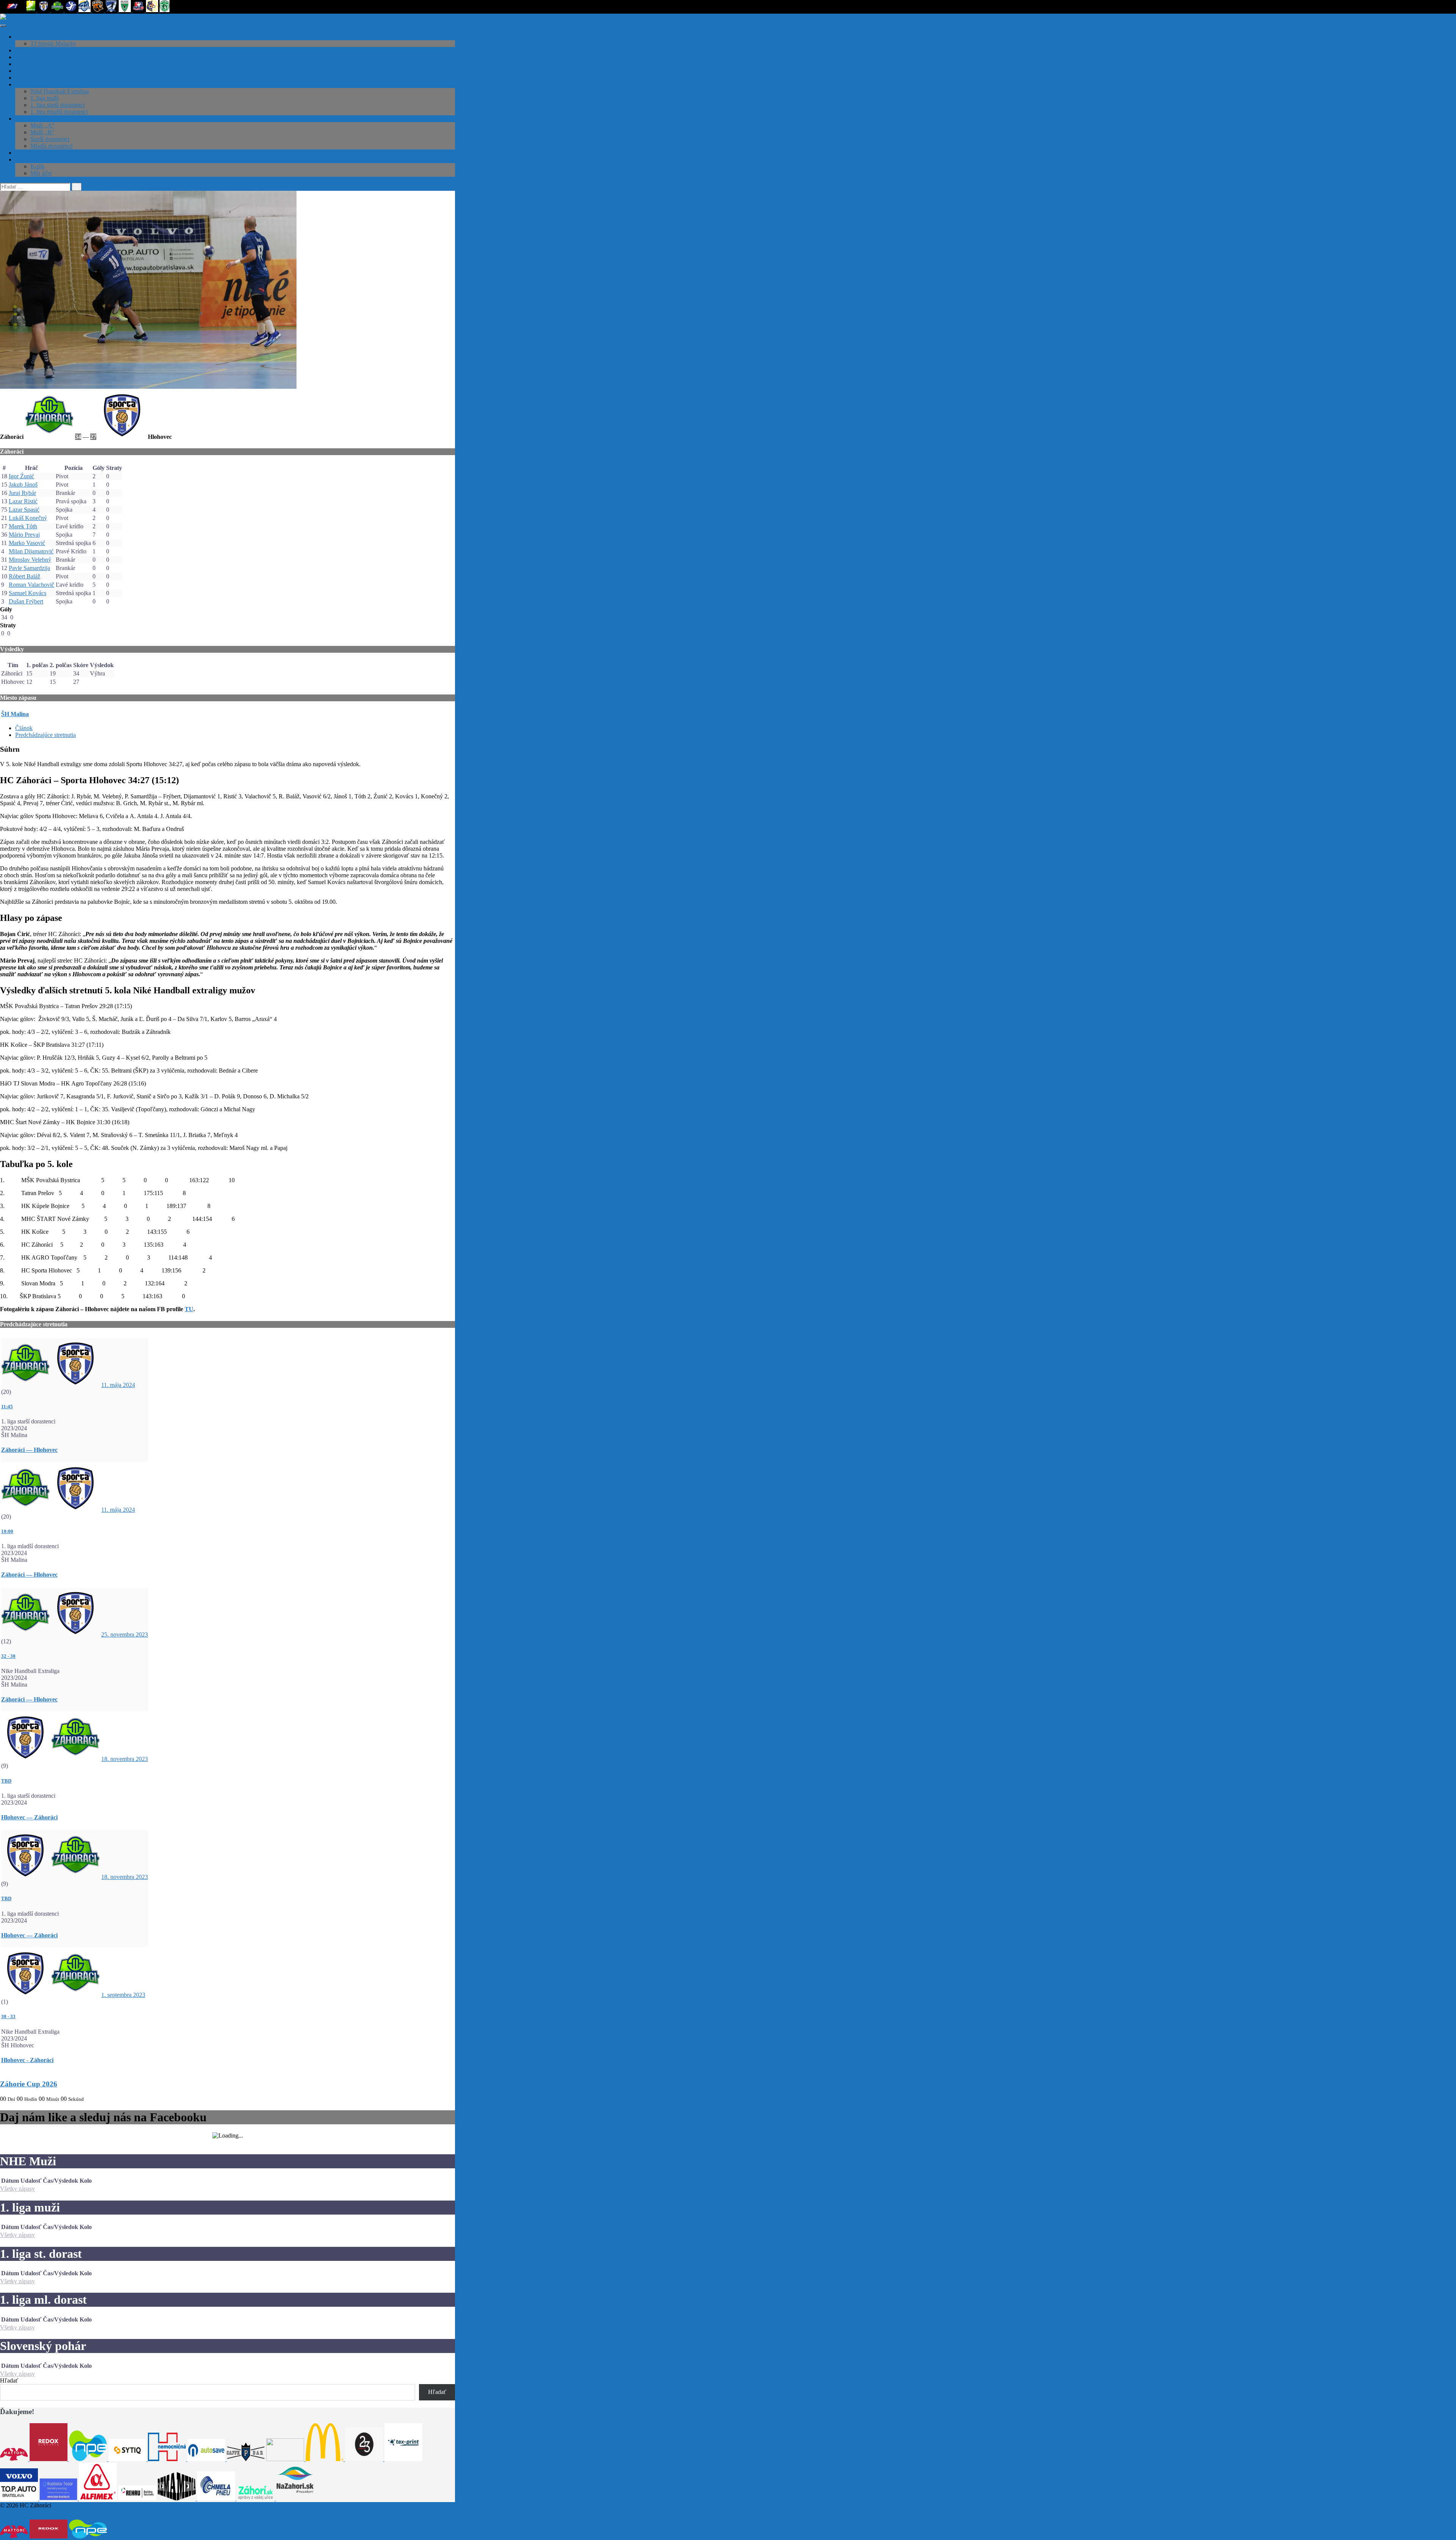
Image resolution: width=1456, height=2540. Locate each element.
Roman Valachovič (31, 585)
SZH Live (27, 78)
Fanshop (25, 159)
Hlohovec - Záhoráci (27, 2060)
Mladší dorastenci (51, 146)
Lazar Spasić (24, 510)
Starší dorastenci (50, 139)
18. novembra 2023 (125, 1759)
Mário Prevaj (24, 535)
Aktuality (26, 64)
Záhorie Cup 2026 (29, 2084)
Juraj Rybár (22, 493)
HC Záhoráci (31, 37)
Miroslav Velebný (30, 560)
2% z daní (27, 57)
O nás (22, 50)
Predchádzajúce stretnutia (45, 735)
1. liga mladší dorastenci (59, 112)
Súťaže (24, 84)
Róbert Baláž (24, 576)
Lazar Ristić (23, 501)
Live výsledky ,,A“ (38, 71)
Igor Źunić (21, 476)
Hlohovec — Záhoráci (29, 1817)
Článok (24, 728)
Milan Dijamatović (31, 551)
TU (189, 1309)
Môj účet (41, 173)
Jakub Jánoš (23, 485)
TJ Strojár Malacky (53, 43)
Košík (38, 166)
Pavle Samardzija (29, 568)
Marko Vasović (27, 543)
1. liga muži (44, 98)
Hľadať (9, 2381)
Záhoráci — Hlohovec (29, 1450)
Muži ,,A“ (42, 125)
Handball (11, 2512)
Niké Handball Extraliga (60, 91)
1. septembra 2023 (123, 1995)
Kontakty (26, 153)
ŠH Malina (15, 714)
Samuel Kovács (27, 593)
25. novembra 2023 (125, 1634)
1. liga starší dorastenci (57, 105)
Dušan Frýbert (26, 601)
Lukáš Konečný (28, 518)
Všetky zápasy (17, 2189)
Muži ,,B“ (42, 132)
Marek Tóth (23, 526)
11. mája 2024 (118, 1385)
